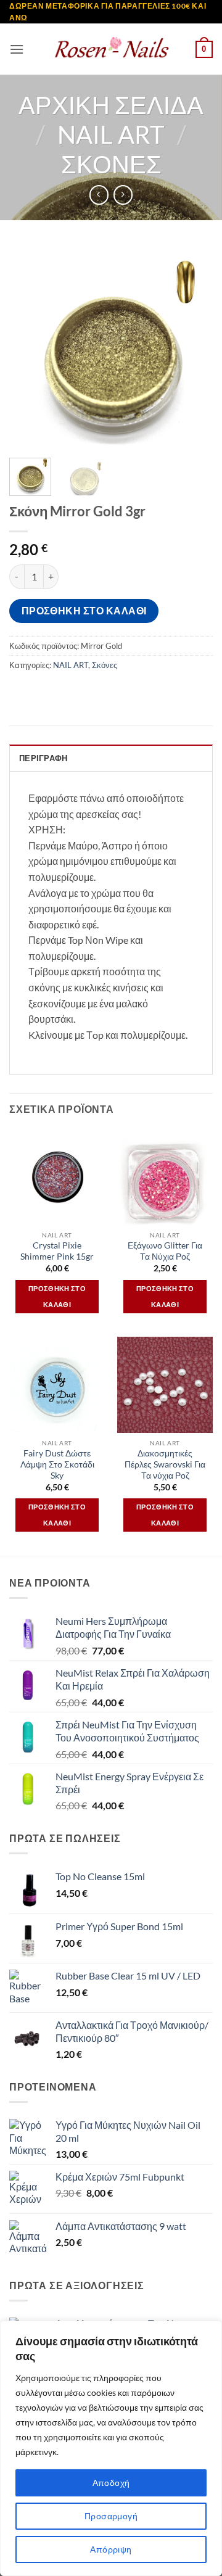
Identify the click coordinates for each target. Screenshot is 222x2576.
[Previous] (29, 347)
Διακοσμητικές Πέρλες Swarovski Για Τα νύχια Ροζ (165, 1464)
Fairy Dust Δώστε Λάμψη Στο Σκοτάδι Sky (57, 1464)
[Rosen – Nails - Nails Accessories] (111, 49)
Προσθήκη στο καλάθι (84, 611)
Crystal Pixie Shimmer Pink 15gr (57, 1251)
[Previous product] (123, 195)
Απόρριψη (111, 2549)
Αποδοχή (111, 2483)
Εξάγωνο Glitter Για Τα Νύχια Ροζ (165, 1251)
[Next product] (99, 195)
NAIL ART (111, 134)
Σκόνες (111, 164)
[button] (17, 49)
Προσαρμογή (111, 2516)
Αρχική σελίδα (111, 105)
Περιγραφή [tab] (43, 758)
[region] (111, 2448)
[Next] (193, 347)
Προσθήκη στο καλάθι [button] (57, 1296)
